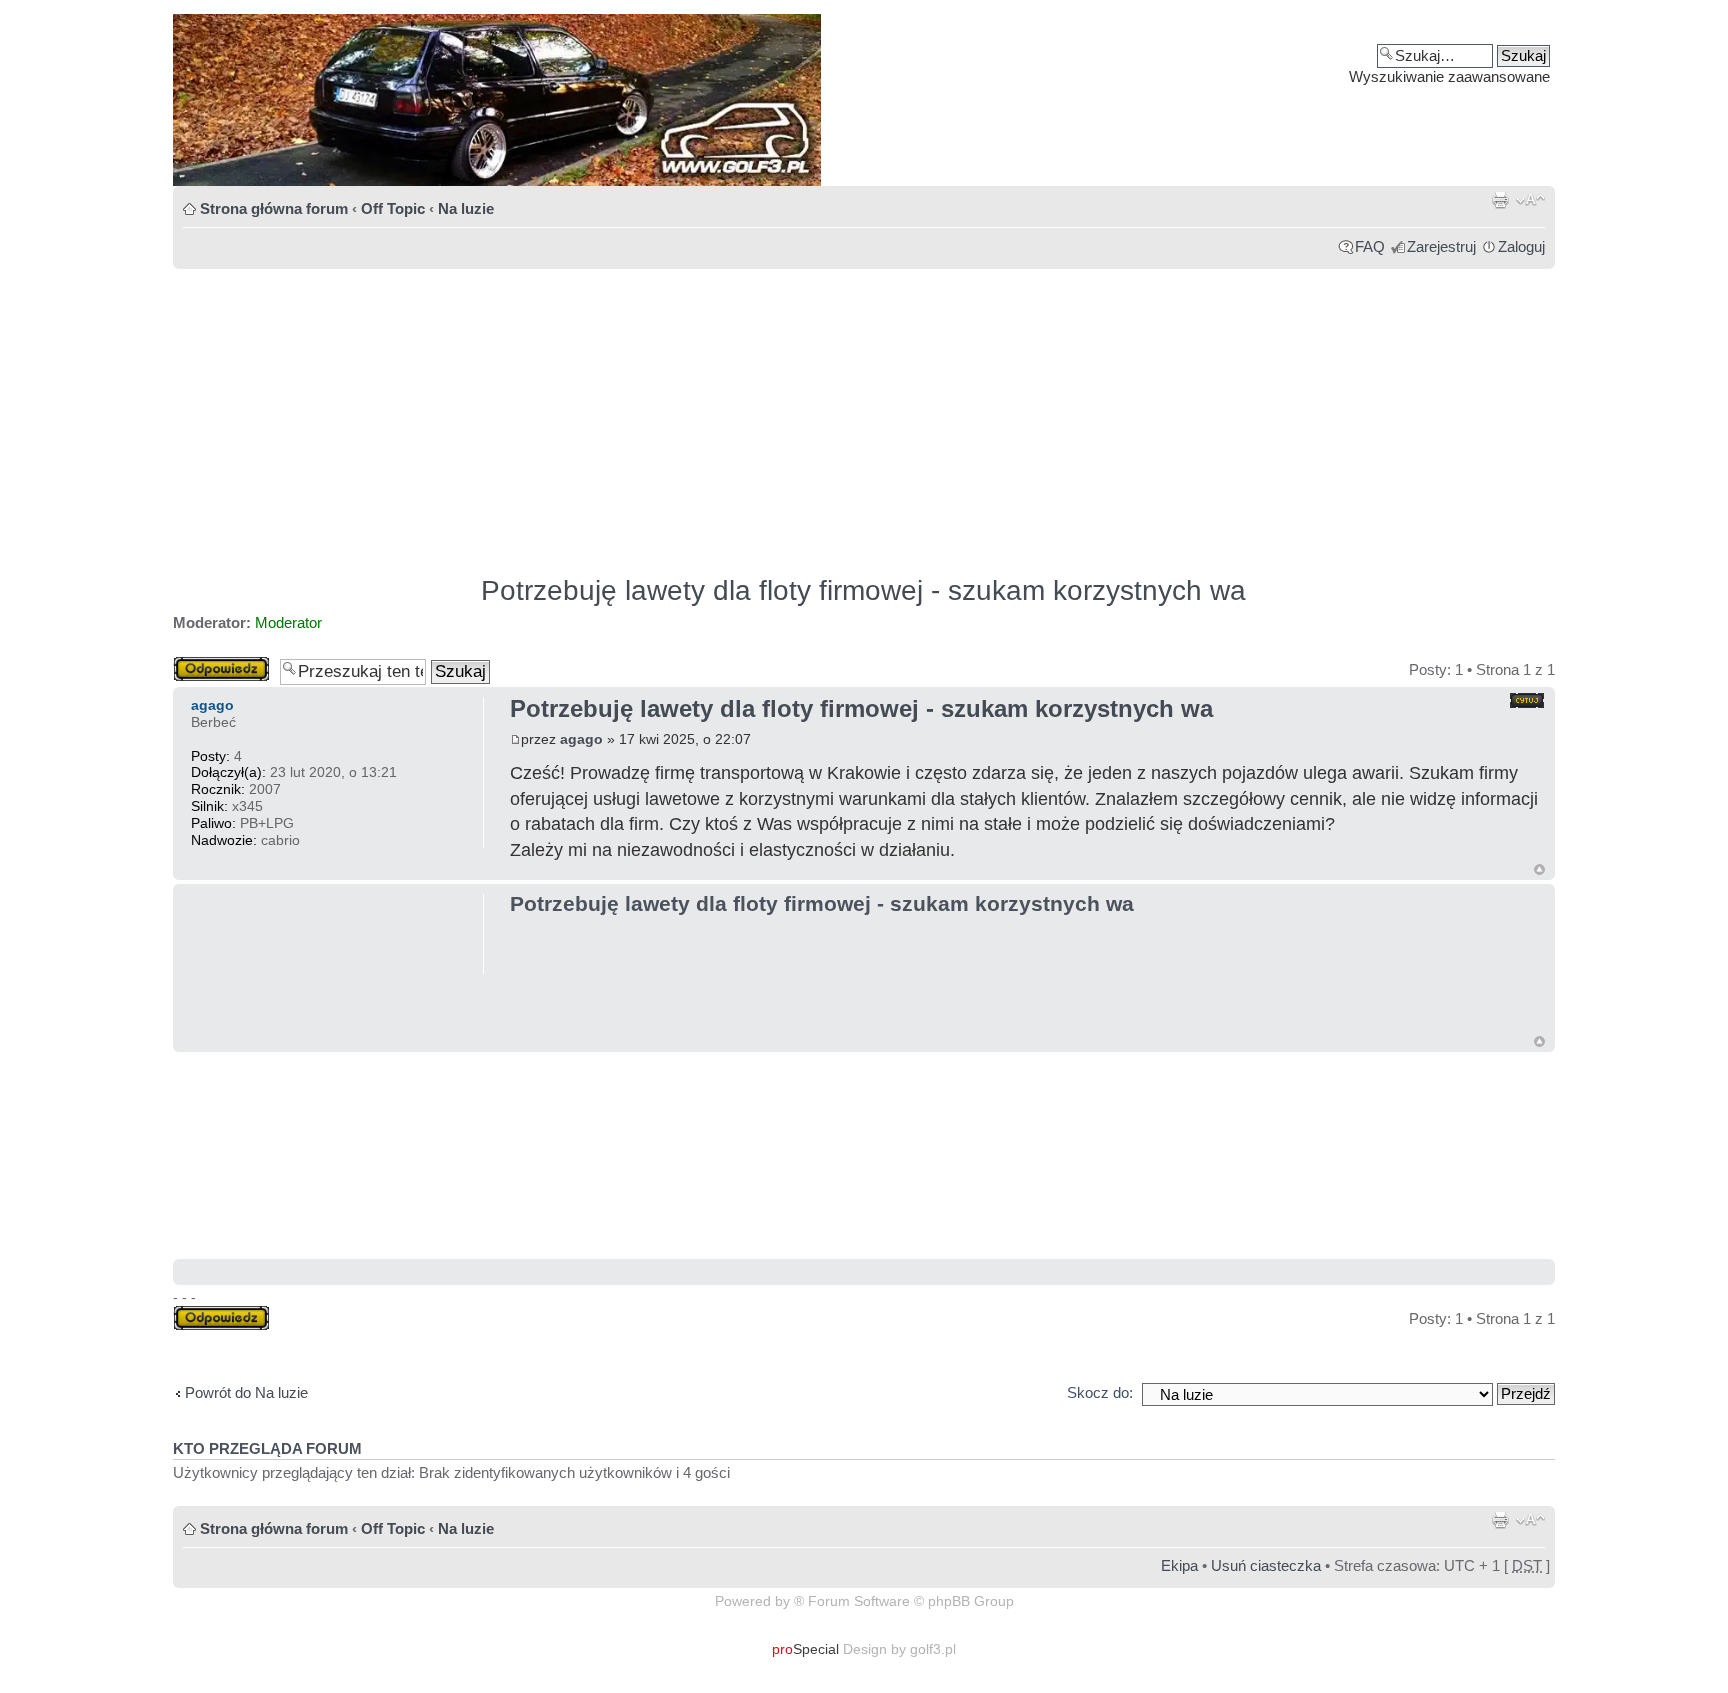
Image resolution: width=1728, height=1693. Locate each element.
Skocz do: (1100, 1392)
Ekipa (1179, 1565)
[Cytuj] (1527, 700)
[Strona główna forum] (864, 100)
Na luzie (466, 208)
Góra (1539, 869)
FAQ (1370, 246)
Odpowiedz (210, 664)
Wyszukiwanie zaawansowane (1449, 76)
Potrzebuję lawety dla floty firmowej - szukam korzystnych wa (863, 590)
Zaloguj (1521, 246)
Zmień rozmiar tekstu (1530, 200)
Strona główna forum (274, 208)
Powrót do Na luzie (246, 1392)
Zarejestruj (1441, 246)
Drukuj (1500, 200)
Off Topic (393, 208)
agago (581, 739)
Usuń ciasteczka (1266, 1565)
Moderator (288, 622)
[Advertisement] (773, 413)
